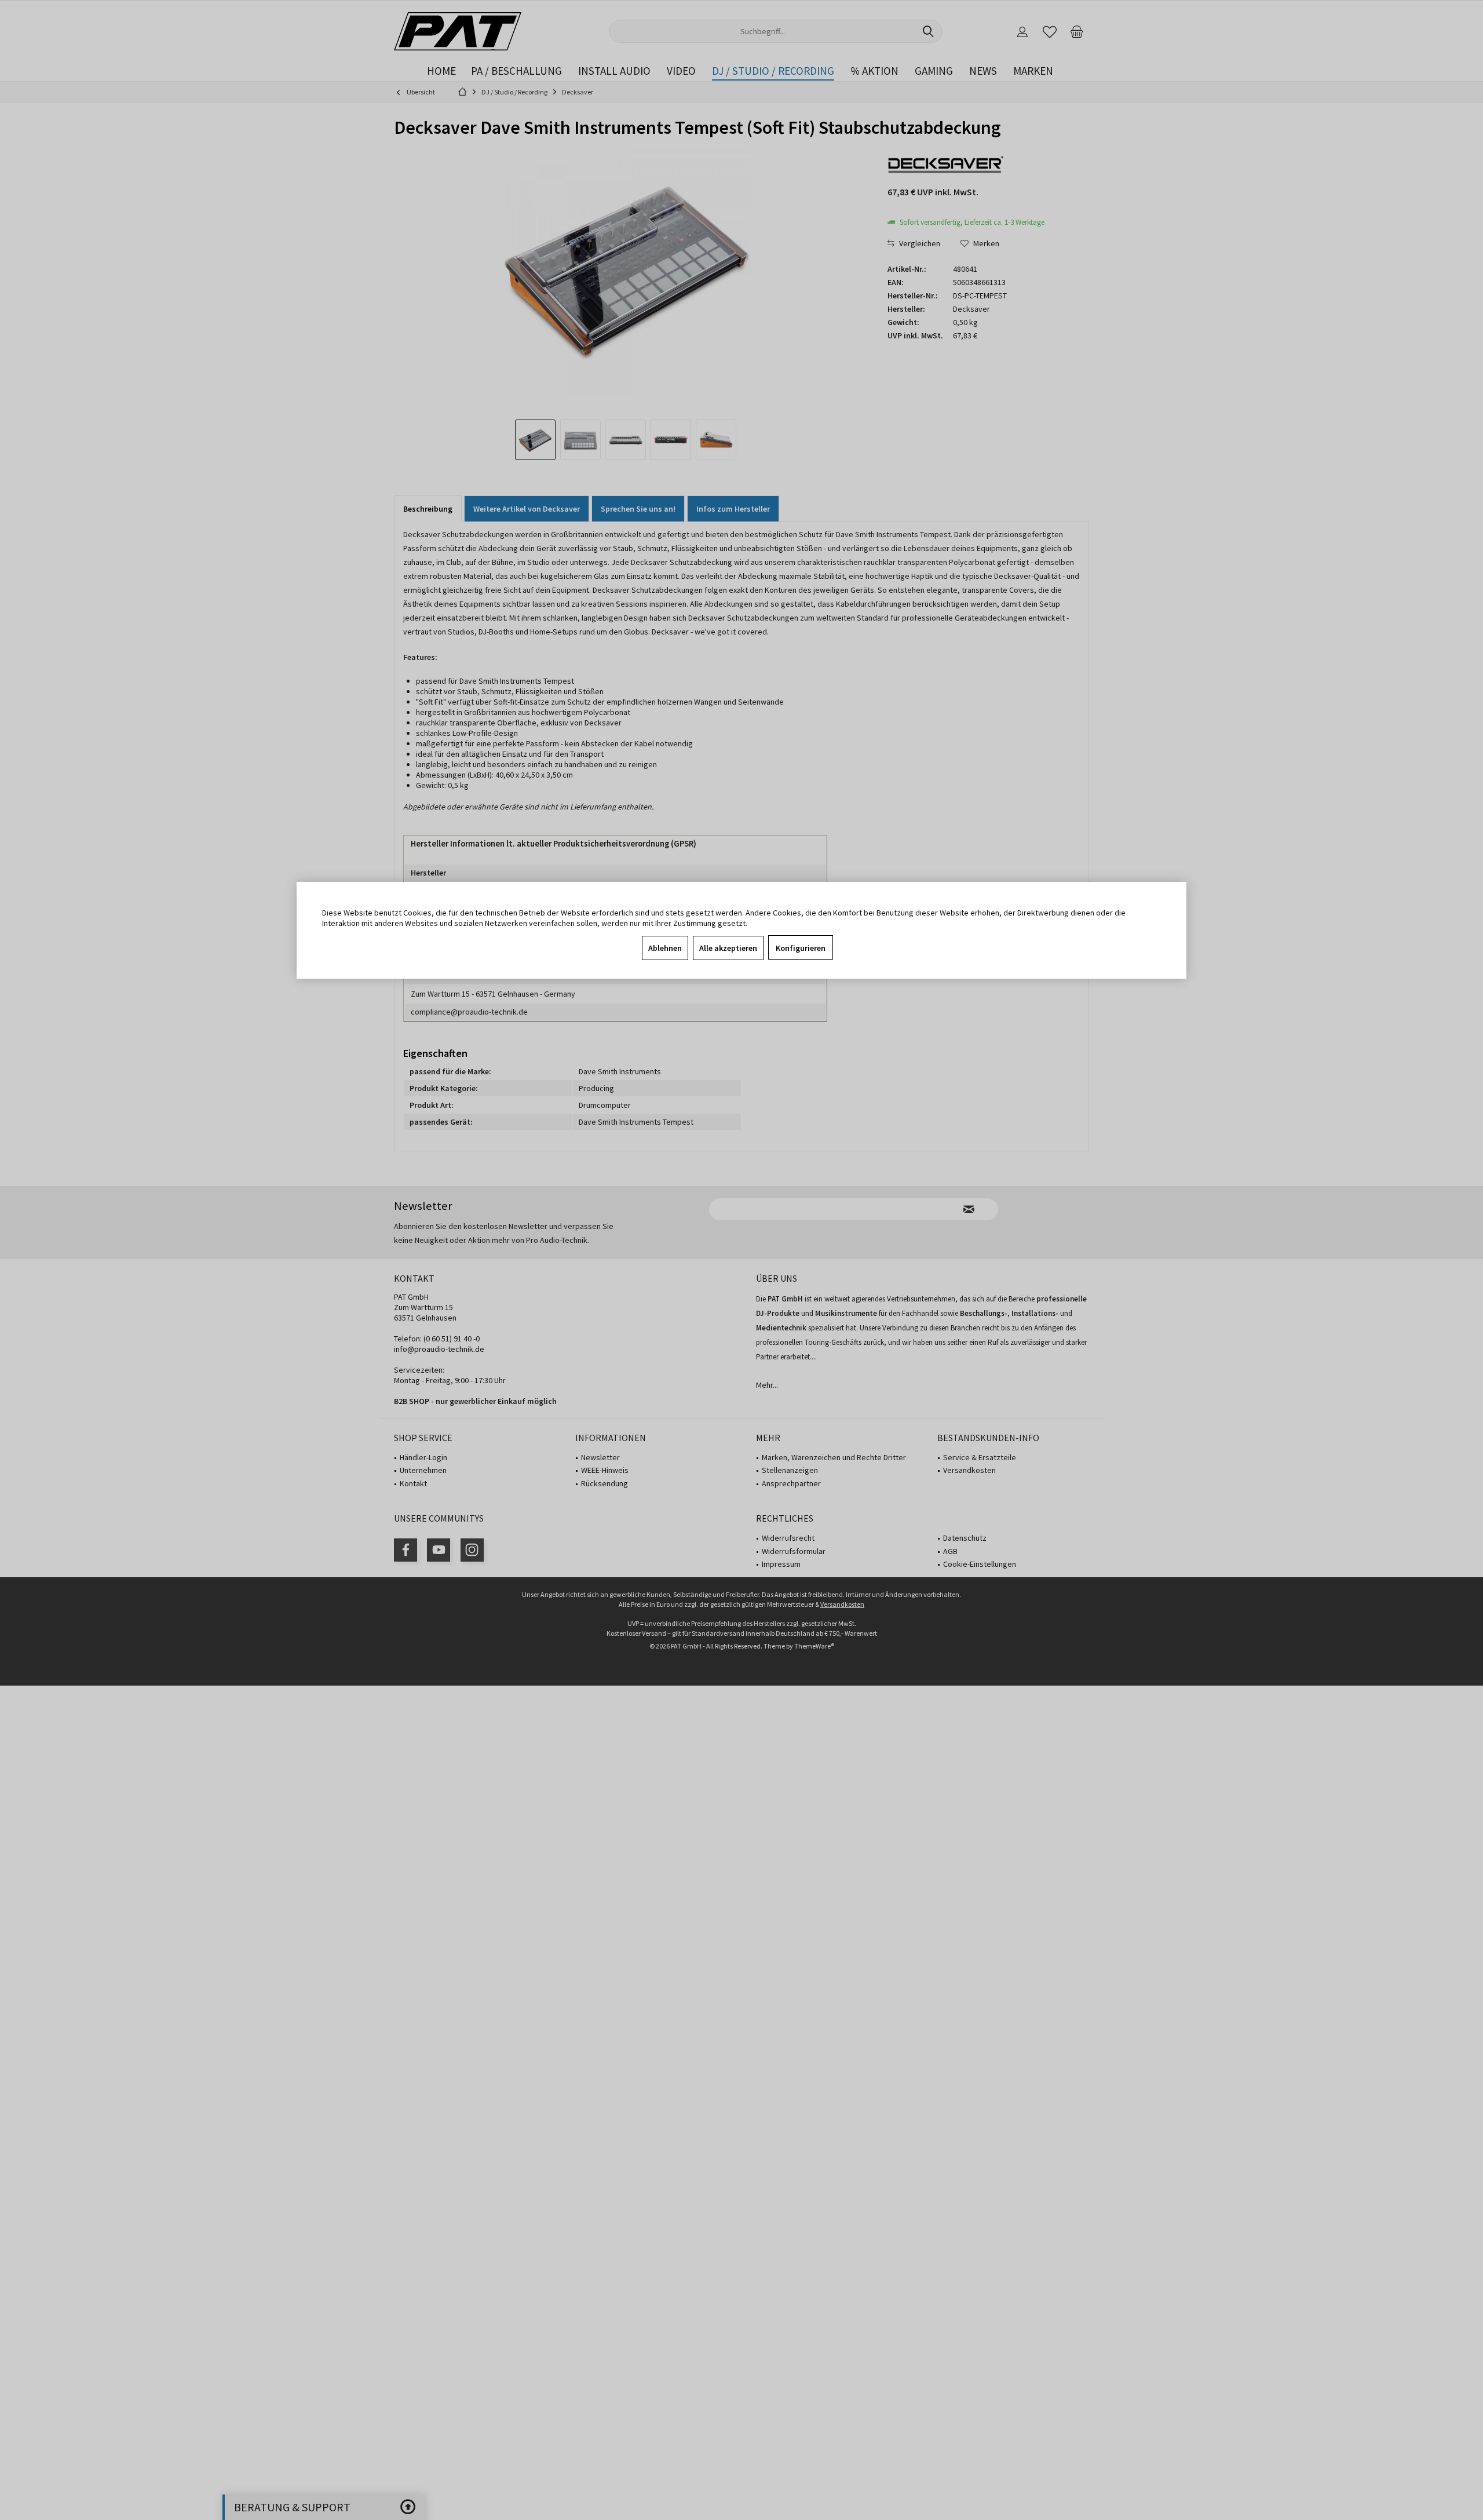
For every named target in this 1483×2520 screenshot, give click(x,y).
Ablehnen (665, 948)
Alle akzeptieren (728, 948)
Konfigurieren (801, 948)
